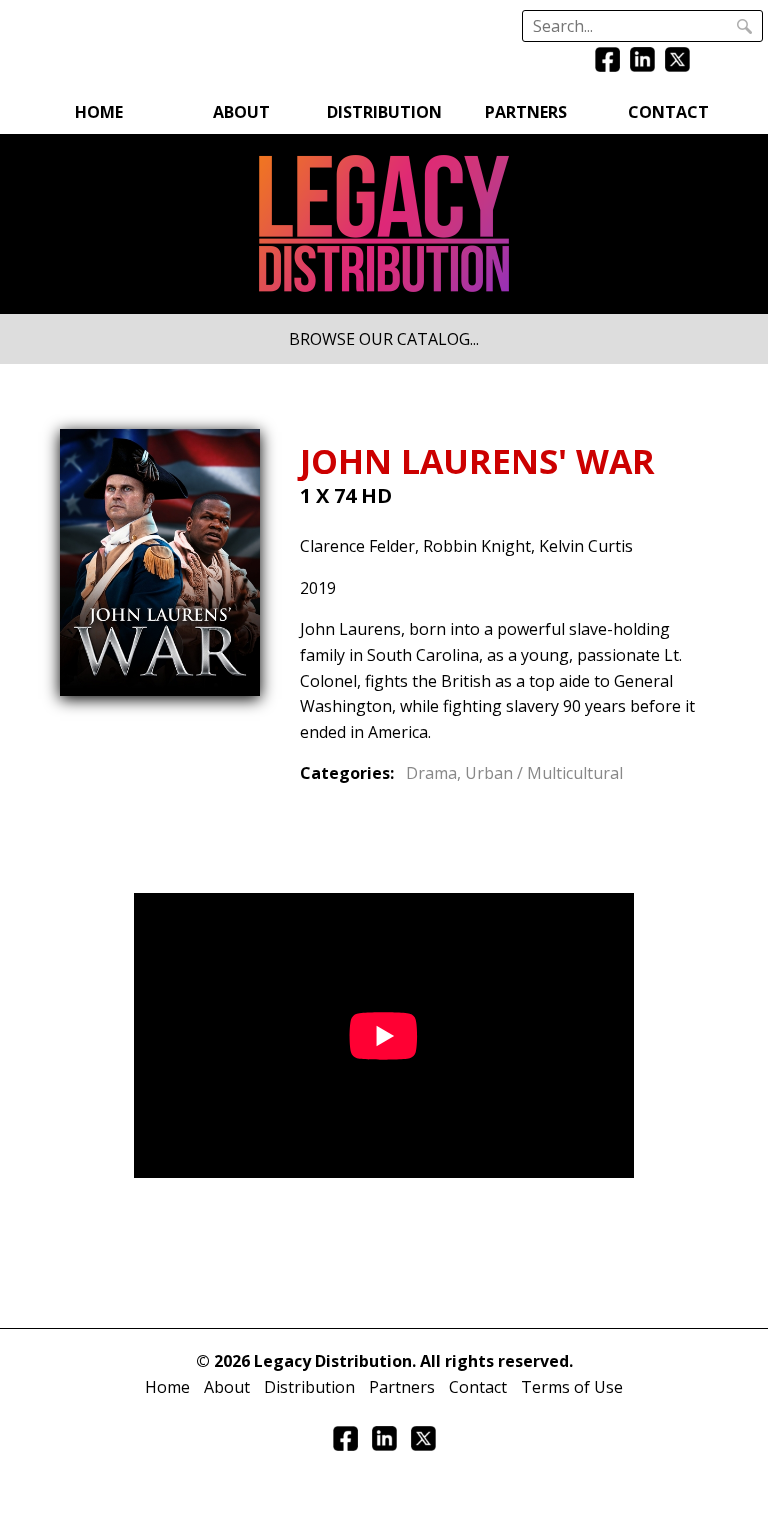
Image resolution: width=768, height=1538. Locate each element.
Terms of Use (572, 1387)
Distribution (384, 112)
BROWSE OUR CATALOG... (384, 339)
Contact (668, 112)
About (241, 112)
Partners (526, 112)
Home (99, 112)
